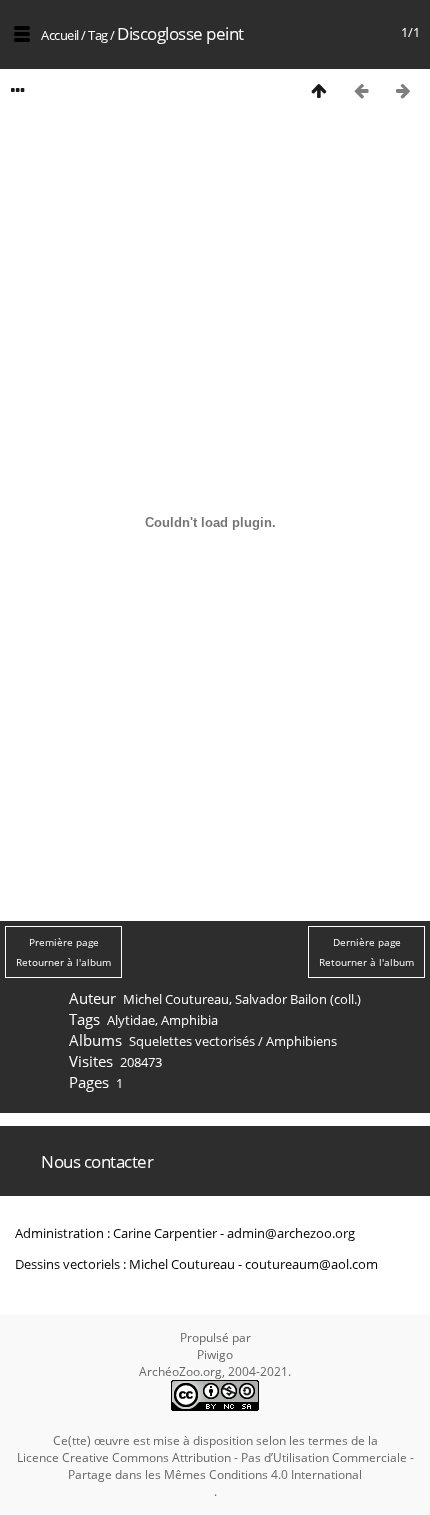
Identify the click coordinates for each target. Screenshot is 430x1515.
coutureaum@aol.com (311, 1264)
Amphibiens (301, 1041)
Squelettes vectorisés (192, 1041)
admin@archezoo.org (291, 1233)
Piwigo (215, 1354)
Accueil (60, 35)
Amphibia (189, 1020)
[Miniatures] (319, 90)
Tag (98, 35)
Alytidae (131, 1020)
